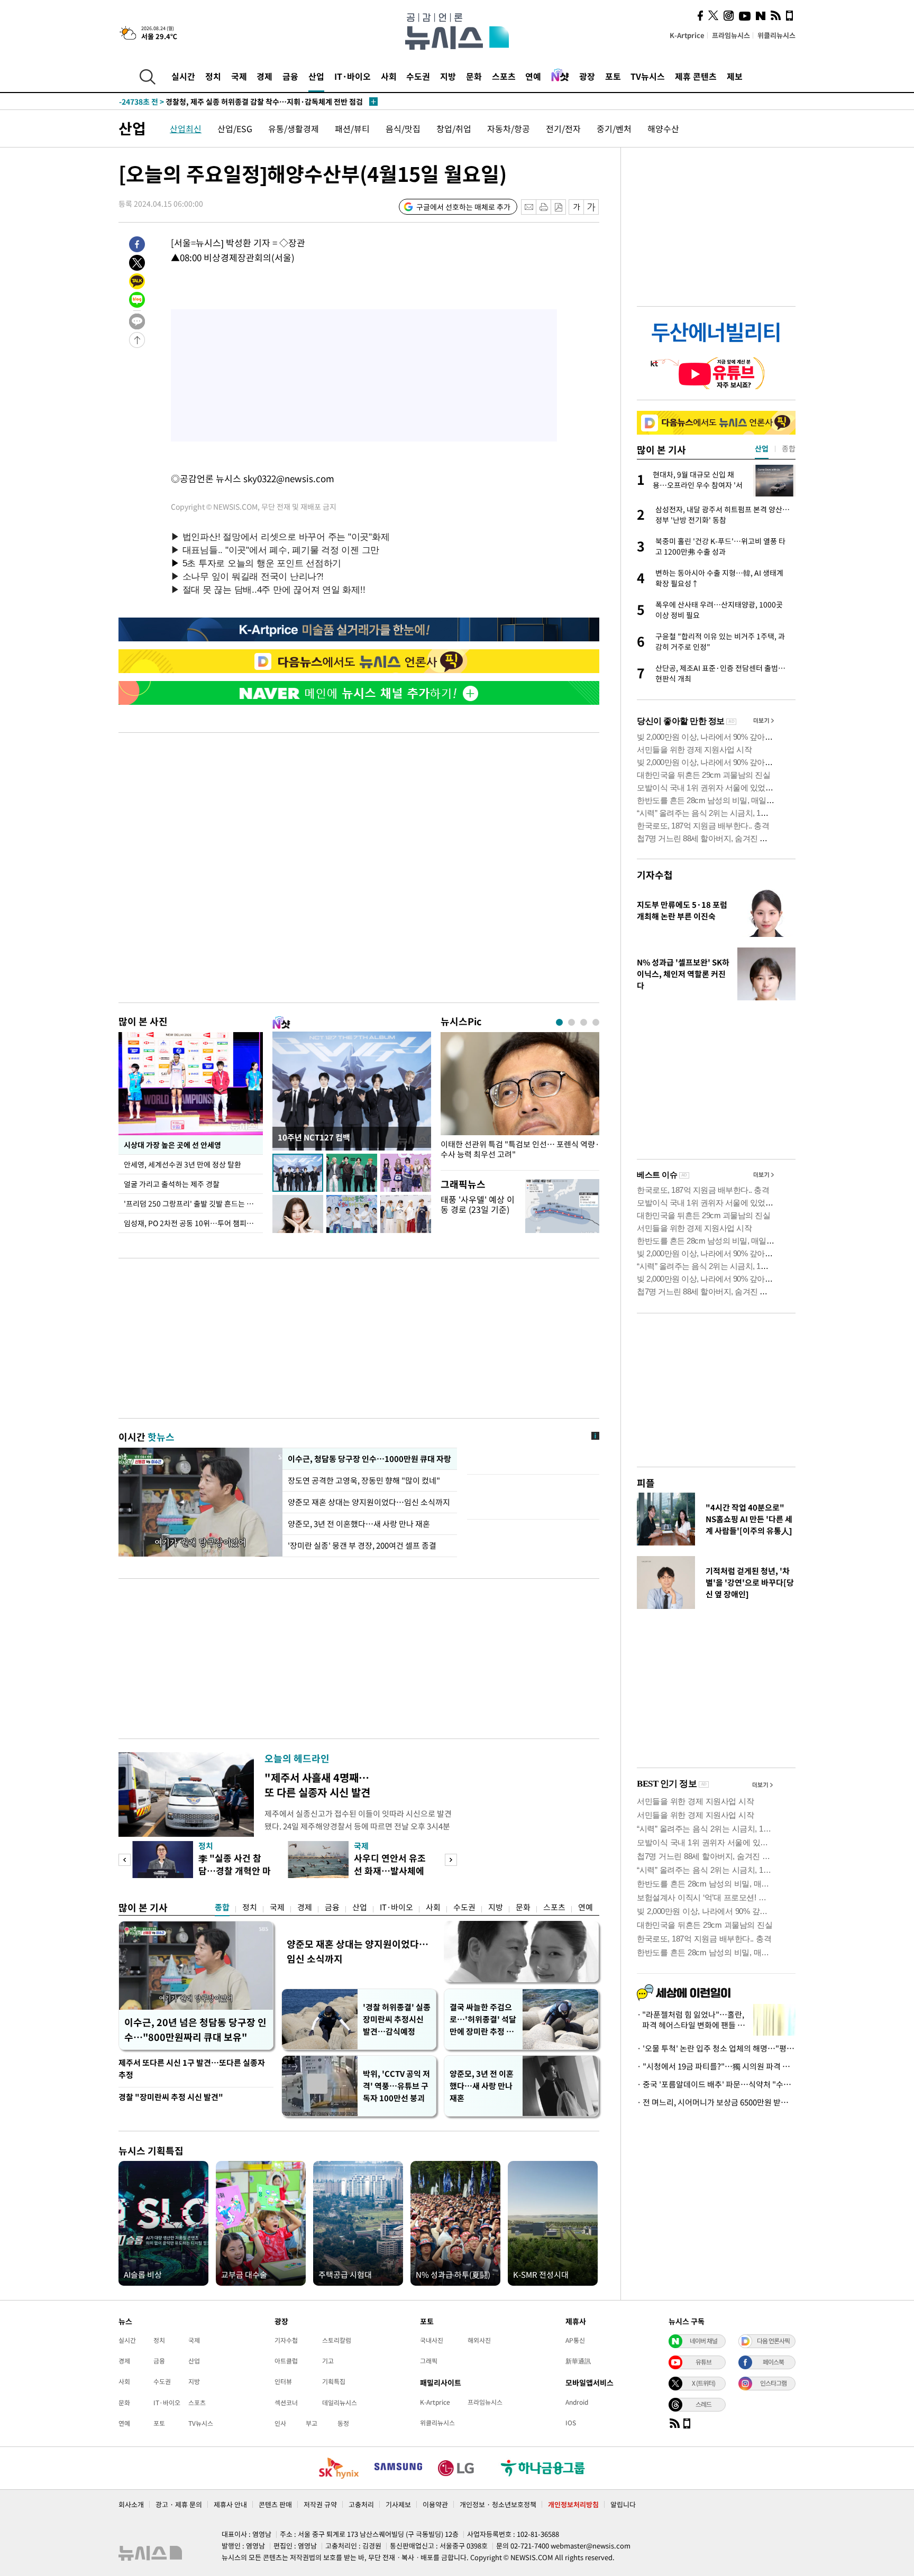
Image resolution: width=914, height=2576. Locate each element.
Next (451, 1860)
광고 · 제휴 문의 (179, 2504)
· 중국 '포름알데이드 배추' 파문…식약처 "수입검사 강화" (716, 2084)
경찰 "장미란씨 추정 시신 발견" (171, 2097)
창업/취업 (454, 128)
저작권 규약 (320, 2504)
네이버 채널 (703, 2341)
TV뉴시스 (648, 76)
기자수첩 (655, 875)
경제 (264, 76)
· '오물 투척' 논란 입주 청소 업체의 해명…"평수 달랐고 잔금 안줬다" (716, 2048)
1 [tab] (559, 1022)
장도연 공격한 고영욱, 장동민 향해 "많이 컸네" (364, 1480)
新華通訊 (578, 2361)
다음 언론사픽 (773, 2341)
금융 (290, 76)
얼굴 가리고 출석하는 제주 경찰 (172, 1184)
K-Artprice (687, 35)
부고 (312, 2423)
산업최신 (186, 128)
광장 (587, 76)
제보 (735, 76)
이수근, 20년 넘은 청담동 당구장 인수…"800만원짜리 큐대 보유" (195, 2030)
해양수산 (663, 128)
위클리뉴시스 (776, 35)
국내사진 (432, 2340)
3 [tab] (584, 1022)
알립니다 (623, 2504)
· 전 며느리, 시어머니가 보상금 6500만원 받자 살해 (716, 2102)
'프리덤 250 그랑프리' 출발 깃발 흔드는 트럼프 (193, 1203)
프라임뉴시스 (731, 35)
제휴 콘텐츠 (696, 76)
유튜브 (703, 2362)
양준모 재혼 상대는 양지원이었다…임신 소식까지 (369, 1502)
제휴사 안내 (230, 2504)
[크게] (592, 207)
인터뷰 (283, 2381)
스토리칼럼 (337, 2340)
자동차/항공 (509, 128)
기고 (328, 2361)
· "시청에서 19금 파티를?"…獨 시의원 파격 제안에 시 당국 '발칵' (716, 2066)
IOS (571, 2423)
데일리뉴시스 (340, 2403)
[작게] (576, 207)
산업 (316, 76)
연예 (533, 76)
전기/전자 (563, 128)
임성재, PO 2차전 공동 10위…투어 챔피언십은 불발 (193, 1223)
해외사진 (479, 2340)
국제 (239, 76)
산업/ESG (235, 128)
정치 (213, 76)
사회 (389, 76)
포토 (613, 76)
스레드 (703, 2404)
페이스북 (773, 2362)
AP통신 (575, 2340)
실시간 (183, 76)
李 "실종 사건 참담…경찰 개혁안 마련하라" (235, 1870)
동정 (343, 2423)
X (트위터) (703, 2383)
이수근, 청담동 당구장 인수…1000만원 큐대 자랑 (369, 1459)
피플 (646, 1483)
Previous (125, 1860)
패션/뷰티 (352, 128)
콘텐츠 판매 (275, 2504)
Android (577, 2402)
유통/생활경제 (294, 128)
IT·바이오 (353, 76)
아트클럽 (286, 2361)
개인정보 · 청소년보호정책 (498, 2504)
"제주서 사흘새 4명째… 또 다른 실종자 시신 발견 (317, 1785)
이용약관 (435, 2504)
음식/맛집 (403, 128)
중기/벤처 (614, 128)
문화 (474, 76)
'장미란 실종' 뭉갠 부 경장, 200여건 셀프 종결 (362, 1545)
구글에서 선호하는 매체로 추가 (463, 207)
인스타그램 (773, 2383)
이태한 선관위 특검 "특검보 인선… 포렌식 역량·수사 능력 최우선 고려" (520, 1149)
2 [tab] (572, 1022)
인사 (280, 2423)
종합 (222, 1907)
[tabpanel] (520, 1098)
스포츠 (504, 76)
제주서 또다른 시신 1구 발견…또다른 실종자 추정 (192, 2069)
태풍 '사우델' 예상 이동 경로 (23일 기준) (478, 1204)
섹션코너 (286, 2403)
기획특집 (334, 2381)
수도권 (418, 76)
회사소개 (131, 2504)
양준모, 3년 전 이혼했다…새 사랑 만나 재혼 (359, 1524)
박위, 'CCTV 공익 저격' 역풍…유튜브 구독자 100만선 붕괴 (396, 2086)
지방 (448, 76)
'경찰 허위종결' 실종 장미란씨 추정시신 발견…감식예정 (397, 2019)
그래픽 (429, 2361)
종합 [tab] (789, 448)
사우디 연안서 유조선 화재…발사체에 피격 (390, 1870)
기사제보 (398, 2504)
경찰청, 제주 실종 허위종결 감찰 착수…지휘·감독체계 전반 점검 (241, 102)
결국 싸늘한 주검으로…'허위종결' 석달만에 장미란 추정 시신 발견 (483, 2020)
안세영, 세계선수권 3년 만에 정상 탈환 (182, 1164)
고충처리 (361, 2504)
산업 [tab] (762, 448)
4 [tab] (596, 1022)
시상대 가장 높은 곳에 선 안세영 (172, 1145)
